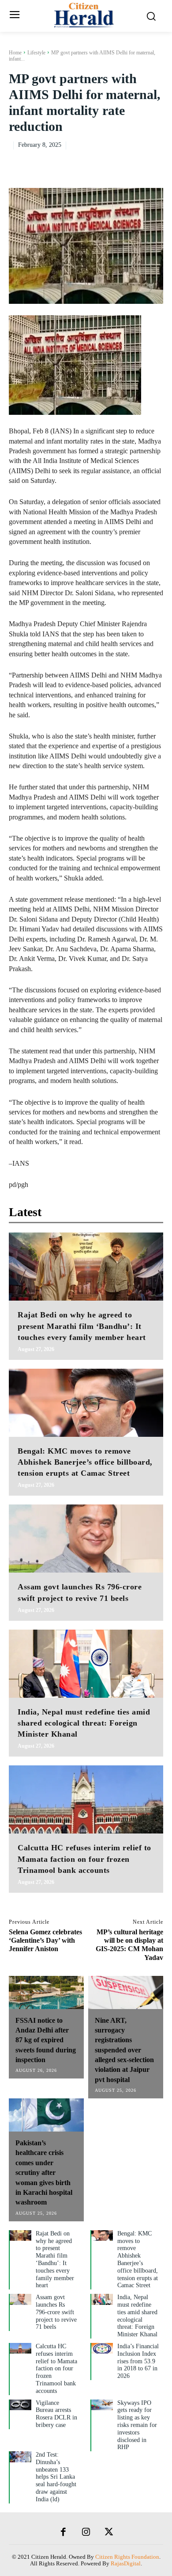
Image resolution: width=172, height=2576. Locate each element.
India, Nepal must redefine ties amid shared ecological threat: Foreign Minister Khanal (84, 1723)
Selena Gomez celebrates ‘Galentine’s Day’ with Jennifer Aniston (45, 1940)
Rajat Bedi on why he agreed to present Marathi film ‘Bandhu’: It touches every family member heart (82, 1326)
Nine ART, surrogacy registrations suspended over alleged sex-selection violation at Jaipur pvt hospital (124, 2050)
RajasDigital (126, 2563)
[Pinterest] (134, 163)
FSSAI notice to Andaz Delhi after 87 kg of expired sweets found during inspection (46, 2040)
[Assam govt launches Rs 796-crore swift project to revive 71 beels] (86, 1539)
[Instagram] (86, 2533)
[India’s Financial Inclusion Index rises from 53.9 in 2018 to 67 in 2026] (102, 2348)
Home (15, 53)
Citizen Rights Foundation (127, 2557)
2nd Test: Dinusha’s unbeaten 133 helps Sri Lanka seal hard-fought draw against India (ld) (56, 2477)
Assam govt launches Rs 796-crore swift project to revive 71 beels (56, 2312)
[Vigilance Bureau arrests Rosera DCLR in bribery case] (21, 2405)
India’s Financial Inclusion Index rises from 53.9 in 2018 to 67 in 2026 (138, 2361)
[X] (114, 163)
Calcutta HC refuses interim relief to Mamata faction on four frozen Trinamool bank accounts (84, 1859)
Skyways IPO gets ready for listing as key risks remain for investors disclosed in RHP (137, 2425)
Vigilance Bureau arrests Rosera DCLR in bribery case (56, 2414)
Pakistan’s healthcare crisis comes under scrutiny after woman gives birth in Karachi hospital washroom (44, 2172)
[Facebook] (93, 163)
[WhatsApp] (154, 163)
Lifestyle (36, 53)
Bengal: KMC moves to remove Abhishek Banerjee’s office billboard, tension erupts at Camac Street (85, 1462)
